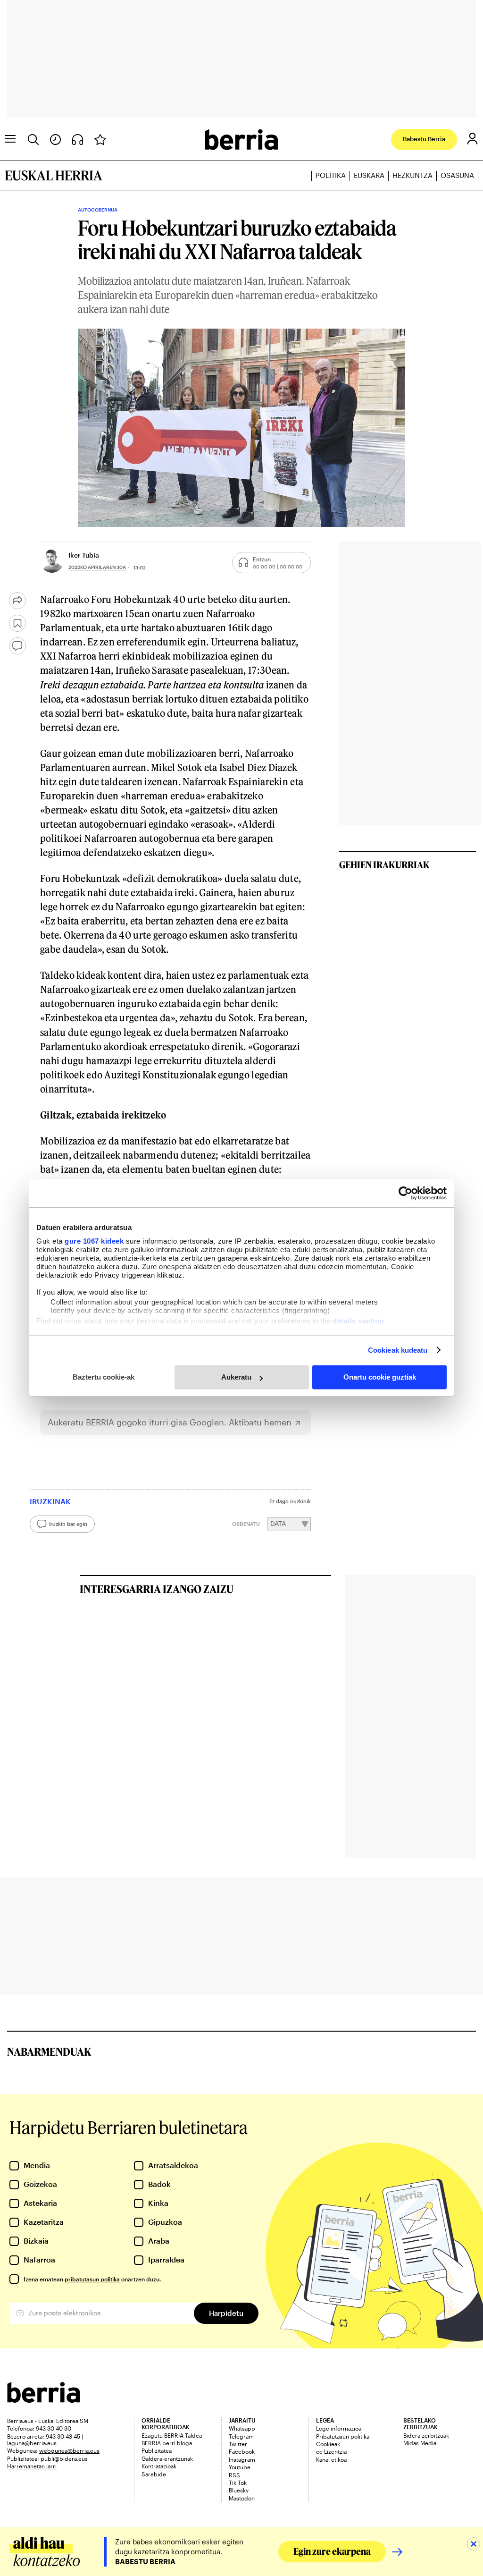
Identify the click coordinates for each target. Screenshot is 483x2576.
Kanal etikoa (331, 2459)
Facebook (242, 2451)
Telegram (241, 2436)
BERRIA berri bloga (167, 2443)
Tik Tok (238, 2483)
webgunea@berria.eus (69, 2450)
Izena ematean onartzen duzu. (92, 2279)
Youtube (240, 2467)
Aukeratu (236, 1377)
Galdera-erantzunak (167, 2458)
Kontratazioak (159, 2466)
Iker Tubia (84, 555)
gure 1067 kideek (94, 1241)
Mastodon (242, 2498)
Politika (331, 175)
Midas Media (420, 2443)
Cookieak (328, 2444)
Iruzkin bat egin (68, 1524)
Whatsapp (242, 2428)
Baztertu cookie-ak (104, 1377)
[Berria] (44, 2400)
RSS (234, 2475)
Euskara (369, 175)
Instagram (242, 2459)
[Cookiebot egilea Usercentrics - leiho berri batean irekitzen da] (405, 1193)
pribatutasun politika (92, 2279)
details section (358, 1321)
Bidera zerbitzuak (426, 2435)
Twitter (238, 2444)
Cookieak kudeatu (398, 1350)
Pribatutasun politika (343, 2436)
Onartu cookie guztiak (380, 1377)
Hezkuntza (412, 175)
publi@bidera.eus (64, 2458)
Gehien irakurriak (384, 864)
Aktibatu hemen (260, 1422)
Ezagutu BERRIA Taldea (172, 2435)
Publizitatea (157, 2450)
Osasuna (457, 175)
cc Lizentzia (331, 2451)
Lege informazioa (339, 2428)
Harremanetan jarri (32, 2466)
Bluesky (239, 2490)
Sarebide (154, 2474)
